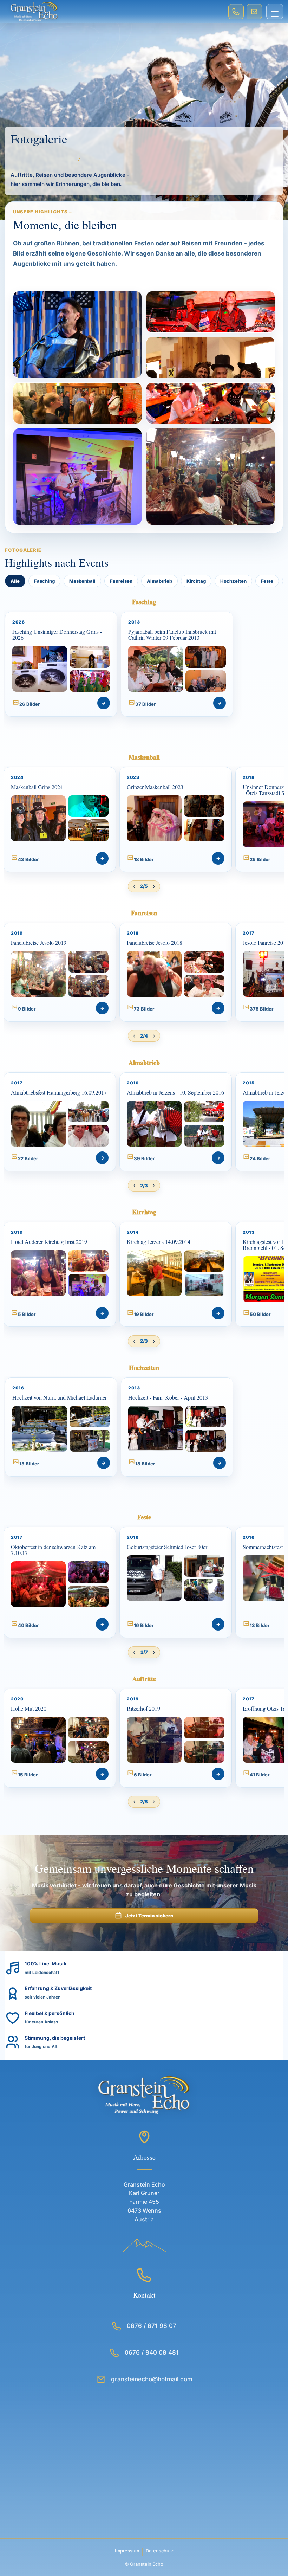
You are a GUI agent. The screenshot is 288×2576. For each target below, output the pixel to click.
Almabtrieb (159, 581)
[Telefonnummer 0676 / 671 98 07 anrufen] (236, 12)
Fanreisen (121, 581)
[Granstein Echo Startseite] (114, 12)
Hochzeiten (233, 581)
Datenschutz (160, 2551)
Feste (267, 581)
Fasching (44, 581)
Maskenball (82, 581)
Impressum (127, 2551)
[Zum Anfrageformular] (254, 12)
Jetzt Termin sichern (149, 1916)
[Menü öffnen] (275, 12)
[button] (61, 664)
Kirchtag (196, 581)
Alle (15, 581)
